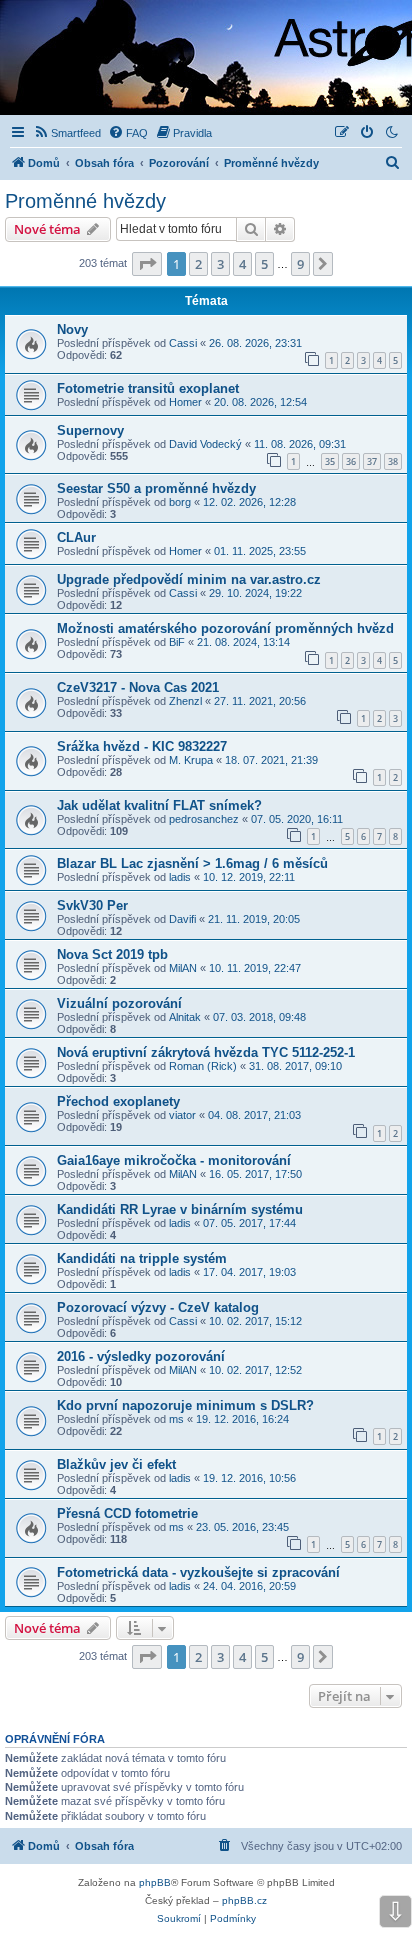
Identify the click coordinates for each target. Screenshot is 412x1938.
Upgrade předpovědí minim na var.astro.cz (189, 579)
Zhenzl (185, 701)
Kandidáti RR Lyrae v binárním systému (180, 1209)
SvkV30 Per (92, 905)
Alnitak (185, 1017)
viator (182, 1115)
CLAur (76, 537)
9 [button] (300, 264)
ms (176, 1419)
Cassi (183, 343)
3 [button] (220, 264)
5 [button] (264, 264)
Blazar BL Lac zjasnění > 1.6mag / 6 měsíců (192, 863)
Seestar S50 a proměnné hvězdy (156, 488)
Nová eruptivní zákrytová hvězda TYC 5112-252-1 (206, 1052)
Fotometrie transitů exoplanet (148, 388)
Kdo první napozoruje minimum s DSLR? (185, 1405)
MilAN (183, 968)
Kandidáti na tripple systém (142, 1258)
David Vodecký (205, 444)
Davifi (182, 919)
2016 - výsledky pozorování (141, 1356)
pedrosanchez (204, 819)
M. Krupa (191, 760)
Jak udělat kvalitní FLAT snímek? (159, 805)
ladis (180, 877)
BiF (177, 642)
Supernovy (90, 430)
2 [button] (198, 264)
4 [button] (242, 264)
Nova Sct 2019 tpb (112, 954)
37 (372, 461)
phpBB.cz (244, 1900)
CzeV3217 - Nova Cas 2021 (138, 687)
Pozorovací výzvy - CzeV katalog (158, 1307)
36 (351, 461)
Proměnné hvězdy (85, 201)
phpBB (155, 1882)
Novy (72, 329)
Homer (185, 402)
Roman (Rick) (203, 1066)
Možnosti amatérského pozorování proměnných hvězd (225, 628)
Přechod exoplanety (118, 1101)
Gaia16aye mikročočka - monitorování (174, 1160)
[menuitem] (67, 133)
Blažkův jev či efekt (116, 1464)
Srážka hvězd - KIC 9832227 (142, 746)
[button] (147, 264)
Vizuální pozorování (119, 1003)
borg (180, 502)
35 (330, 461)
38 (393, 461)
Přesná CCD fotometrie (127, 1513)
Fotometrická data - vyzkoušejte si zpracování (198, 1572)
